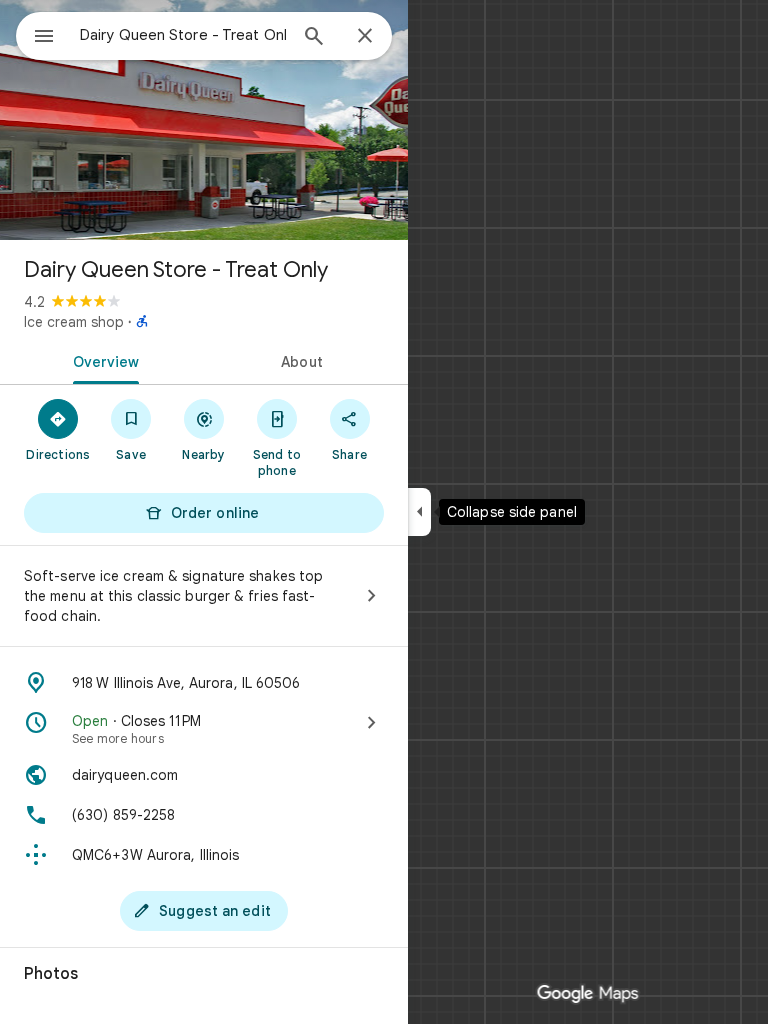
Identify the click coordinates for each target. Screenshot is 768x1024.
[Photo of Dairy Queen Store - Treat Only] (204, 120)
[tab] (102, 360)
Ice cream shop (74, 322)
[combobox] (183, 35)
